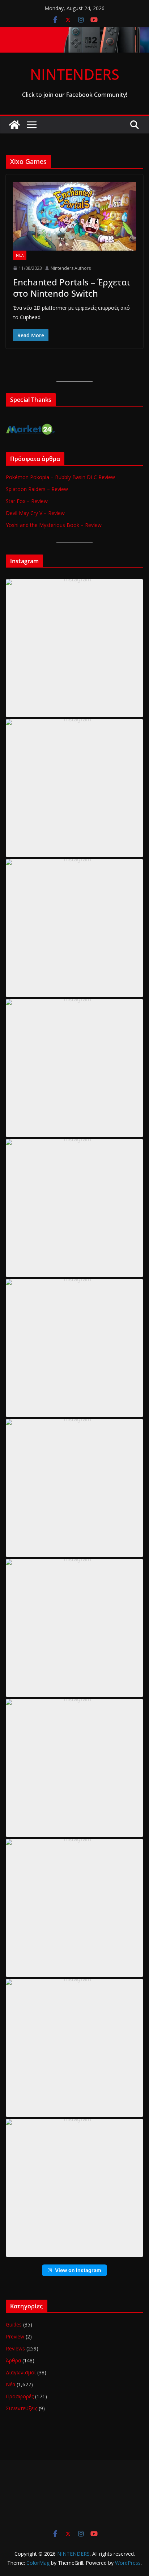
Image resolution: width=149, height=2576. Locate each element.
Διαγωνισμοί (21, 2372)
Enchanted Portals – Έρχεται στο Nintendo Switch (72, 288)
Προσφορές (20, 2396)
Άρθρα (13, 2360)
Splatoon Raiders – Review (37, 489)
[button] (74, 648)
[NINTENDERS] (74, 32)
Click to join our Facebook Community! (75, 95)
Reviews (15, 2348)
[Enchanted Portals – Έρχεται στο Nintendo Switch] (74, 216)
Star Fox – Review (27, 501)
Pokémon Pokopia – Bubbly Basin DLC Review (60, 477)
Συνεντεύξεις (22, 2408)
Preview (15, 2336)
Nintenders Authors (71, 268)
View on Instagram (78, 2270)
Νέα (20, 255)
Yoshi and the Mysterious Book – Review (54, 525)
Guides (14, 2324)
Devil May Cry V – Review (35, 513)
